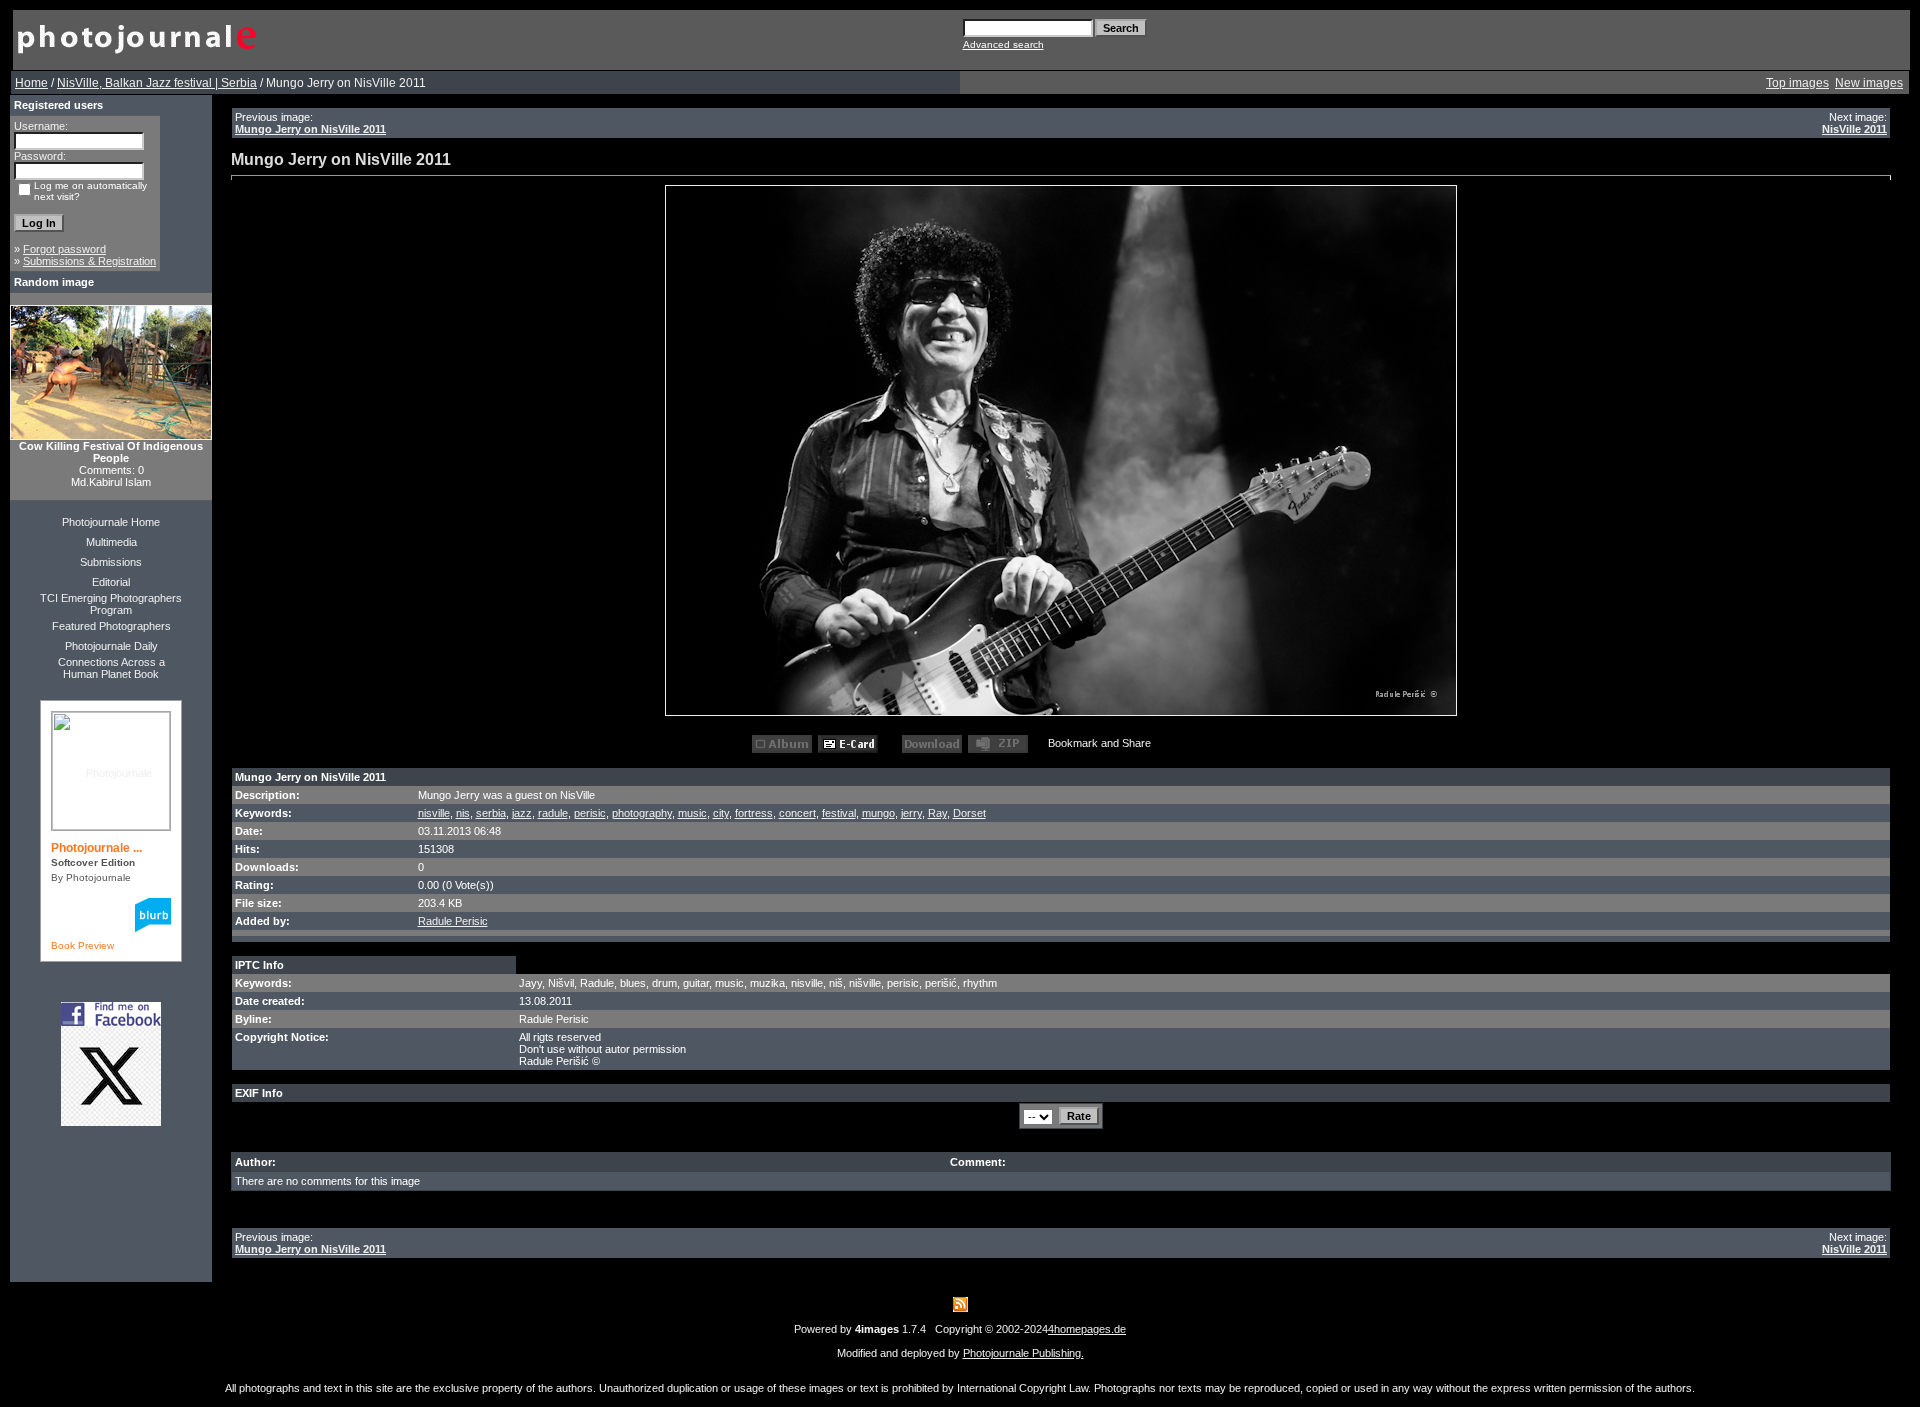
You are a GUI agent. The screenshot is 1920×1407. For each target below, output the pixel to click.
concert (797, 813)
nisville (434, 813)
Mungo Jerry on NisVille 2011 (310, 129)
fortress (754, 813)
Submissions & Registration (89, 261)
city (721, 813)
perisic (590, 813)
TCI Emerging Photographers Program (111, 604)
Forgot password (64, 249)
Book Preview (82, 945)
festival (839, 813)
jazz (522, 813)
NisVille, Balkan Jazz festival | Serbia (157, 83)
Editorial (111, 582)
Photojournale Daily (111, 646)
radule (553, 813)
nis (463, 813)
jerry (911, 813)
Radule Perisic (453, 921)
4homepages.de (1087, 1329)
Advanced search (1003, 44)
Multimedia (111, 542)
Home (31, 83)
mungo (878, 813)
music (692, 813)
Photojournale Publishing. (1023, 1353)
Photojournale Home (111, 522)
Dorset (969, 813)
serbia (491, 813)
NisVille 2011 (1854, 129)
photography (642, 813)
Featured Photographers (111, 626)
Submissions (111, 562)
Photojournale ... (96, 848)
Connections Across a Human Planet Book (111, 668)
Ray (937, 813)
